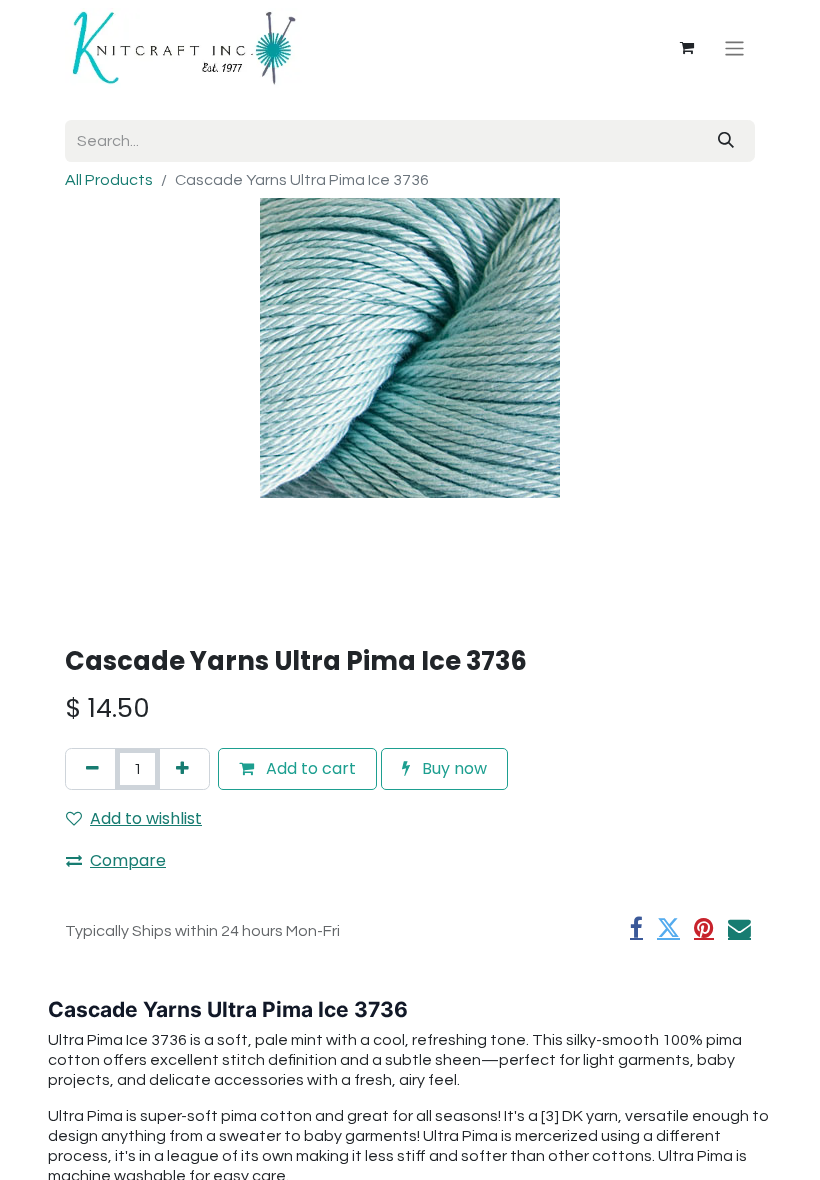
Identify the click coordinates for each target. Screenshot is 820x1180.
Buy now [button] (452, 768)
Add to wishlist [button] (146, 818)
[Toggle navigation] (734, 47)
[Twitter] (668, 928)
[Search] (726, 141)
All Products (109, 180)
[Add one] (182, 769)
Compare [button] (128, 860)
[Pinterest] (704, 928)
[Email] (739, 928)
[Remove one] (92, 769)
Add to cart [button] (309, 768)
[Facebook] (636, 928)
